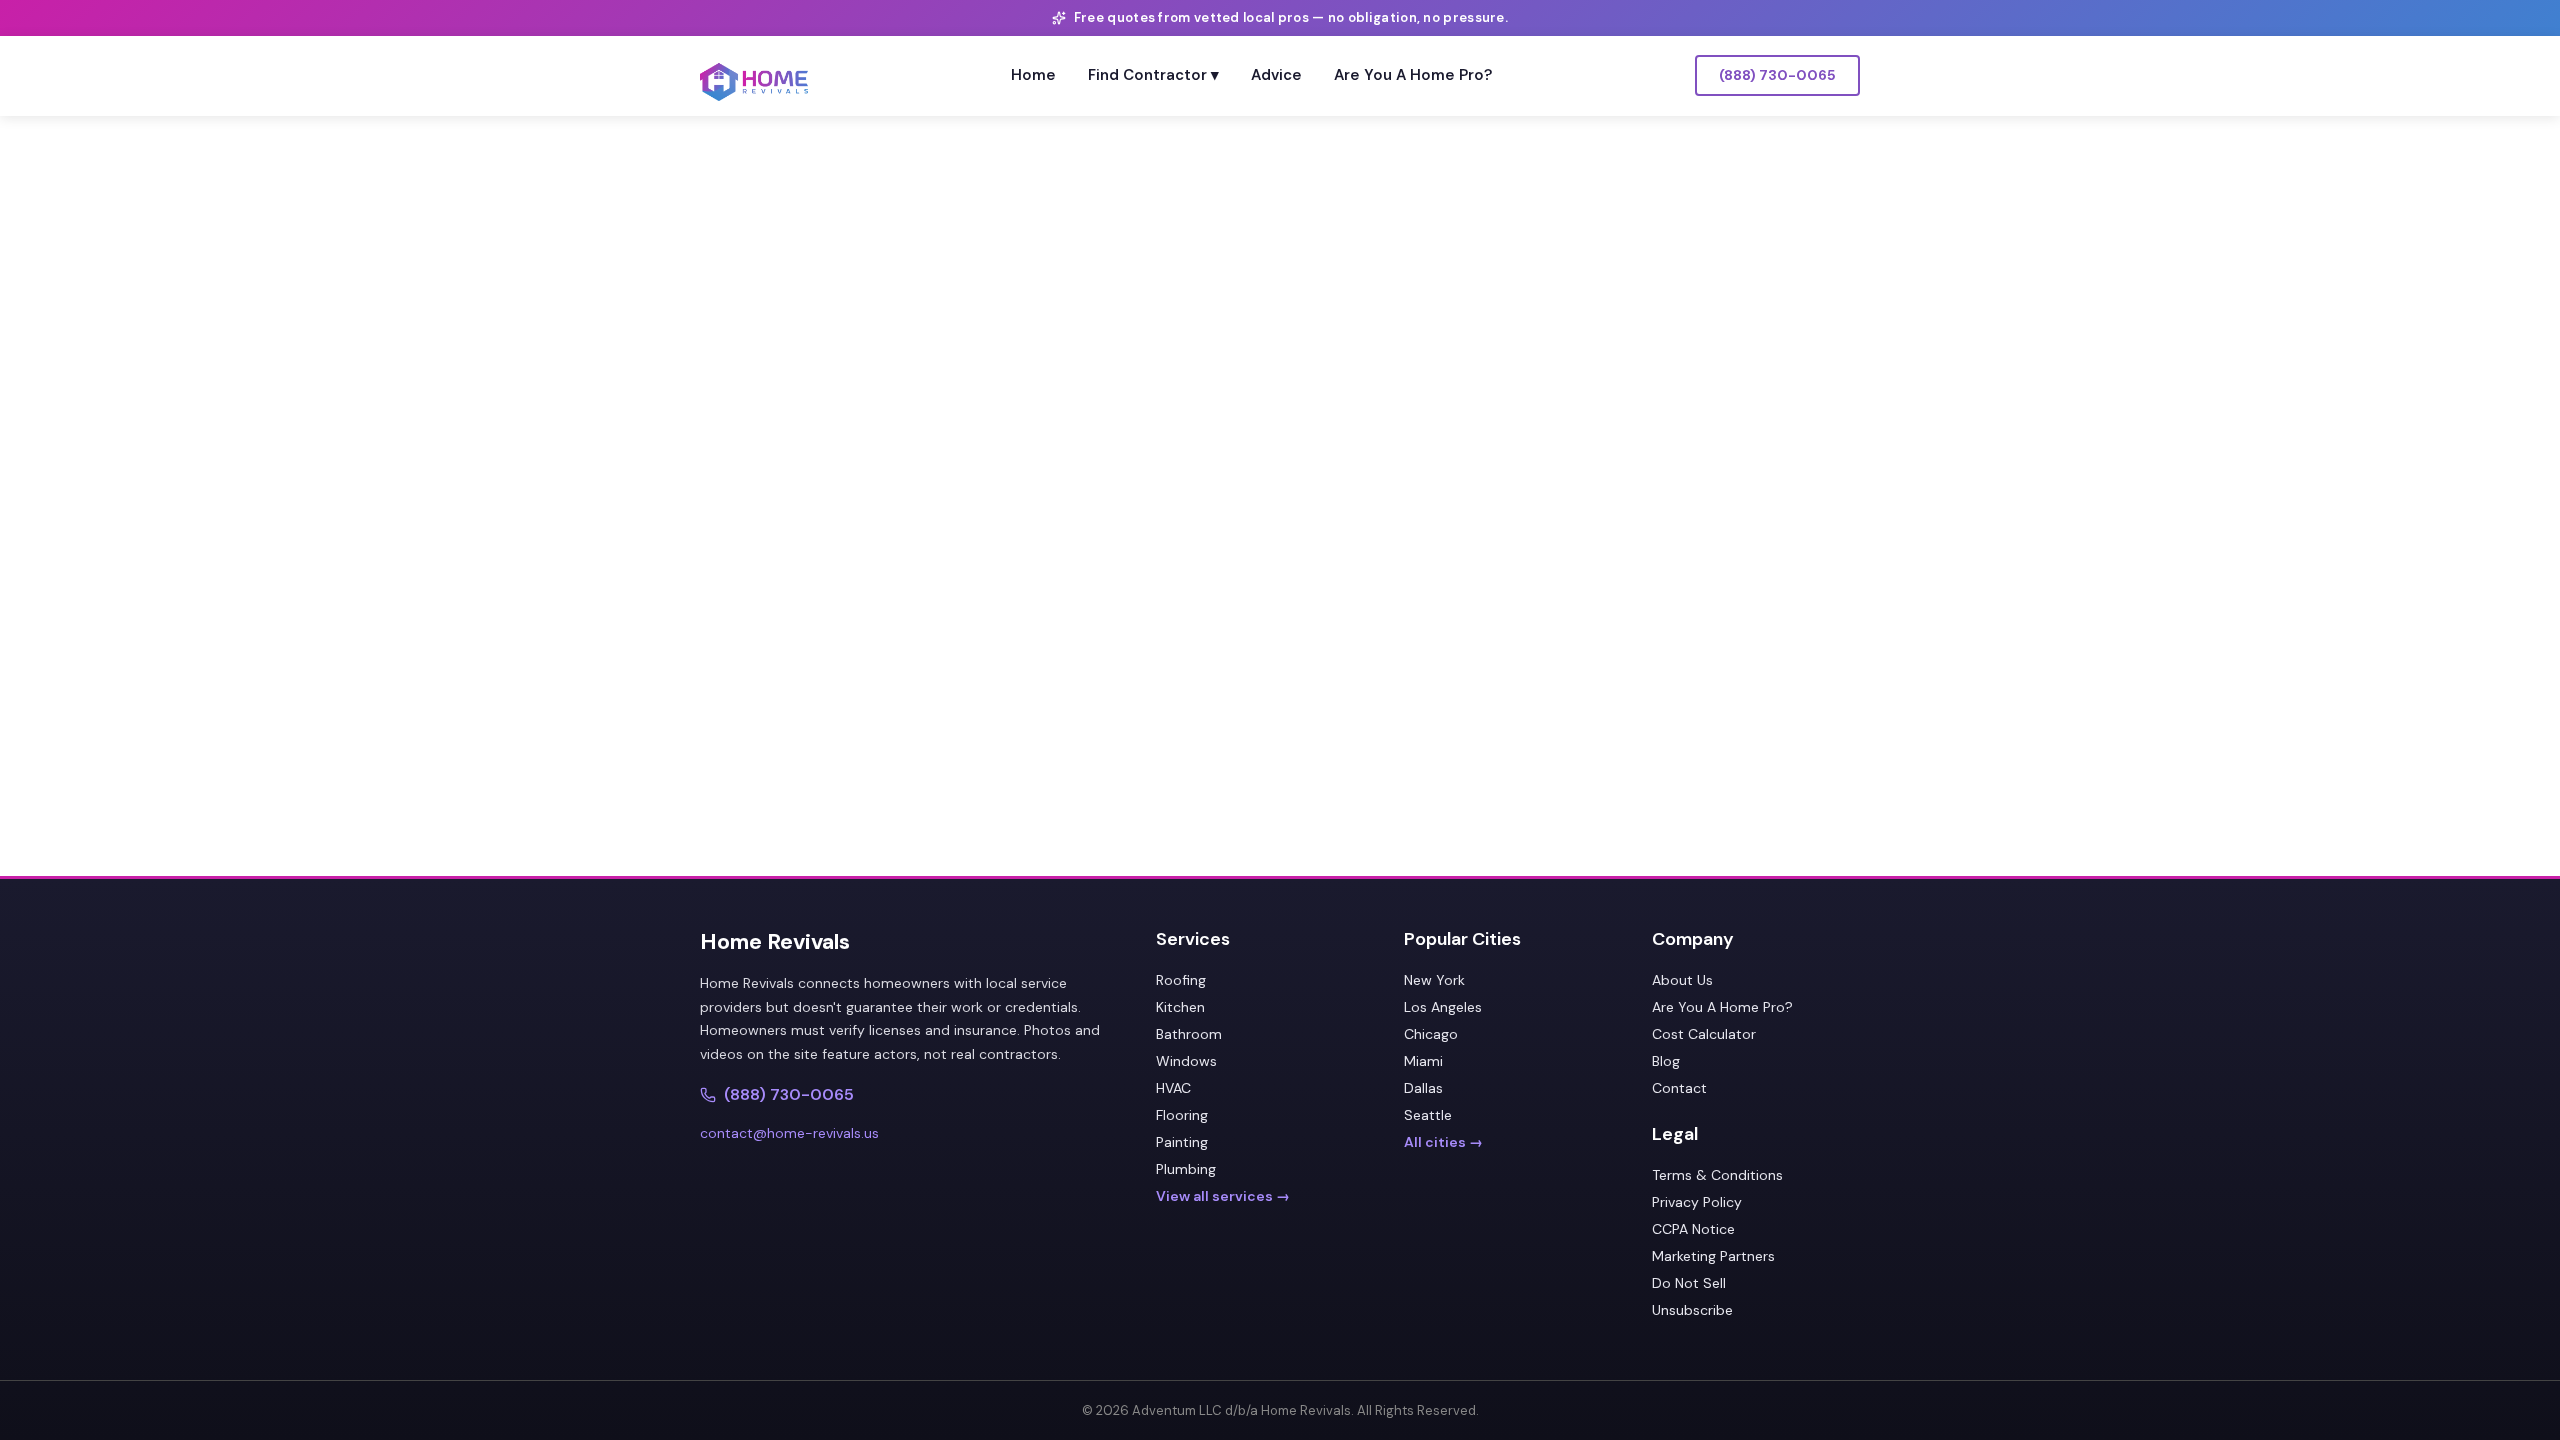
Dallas (1423, 1088)
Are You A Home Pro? (1413, 75)
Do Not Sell (1689, 1283)
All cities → (1443, 1142)
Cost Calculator (1704, 1034)
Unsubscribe (1692, 1310)
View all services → (1223, 1196)
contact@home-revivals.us (789, 1133)
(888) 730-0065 (1777, 75)
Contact (1679, 1088)
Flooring (1182, 1115)
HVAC (1173, 1088)
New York (1434, 980)
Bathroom (1189, 1034)
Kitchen (1180, 1007)
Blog (1666, 1061)
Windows (1186, 1061)
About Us (1682, 980)
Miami (1423, 1061)
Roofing (1181, 980)
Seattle (1428, 1115)
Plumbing (1186, 1169)
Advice (1276, 75)
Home (1033, 75)
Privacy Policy (1697, 1202)
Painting (1182, 1142)
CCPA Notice (1693, 1229)
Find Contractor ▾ (1153, 75)
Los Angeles (1443, 1007)
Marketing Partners (1713, 1256)
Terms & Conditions (1717, 1175)
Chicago (1431, 1034)
